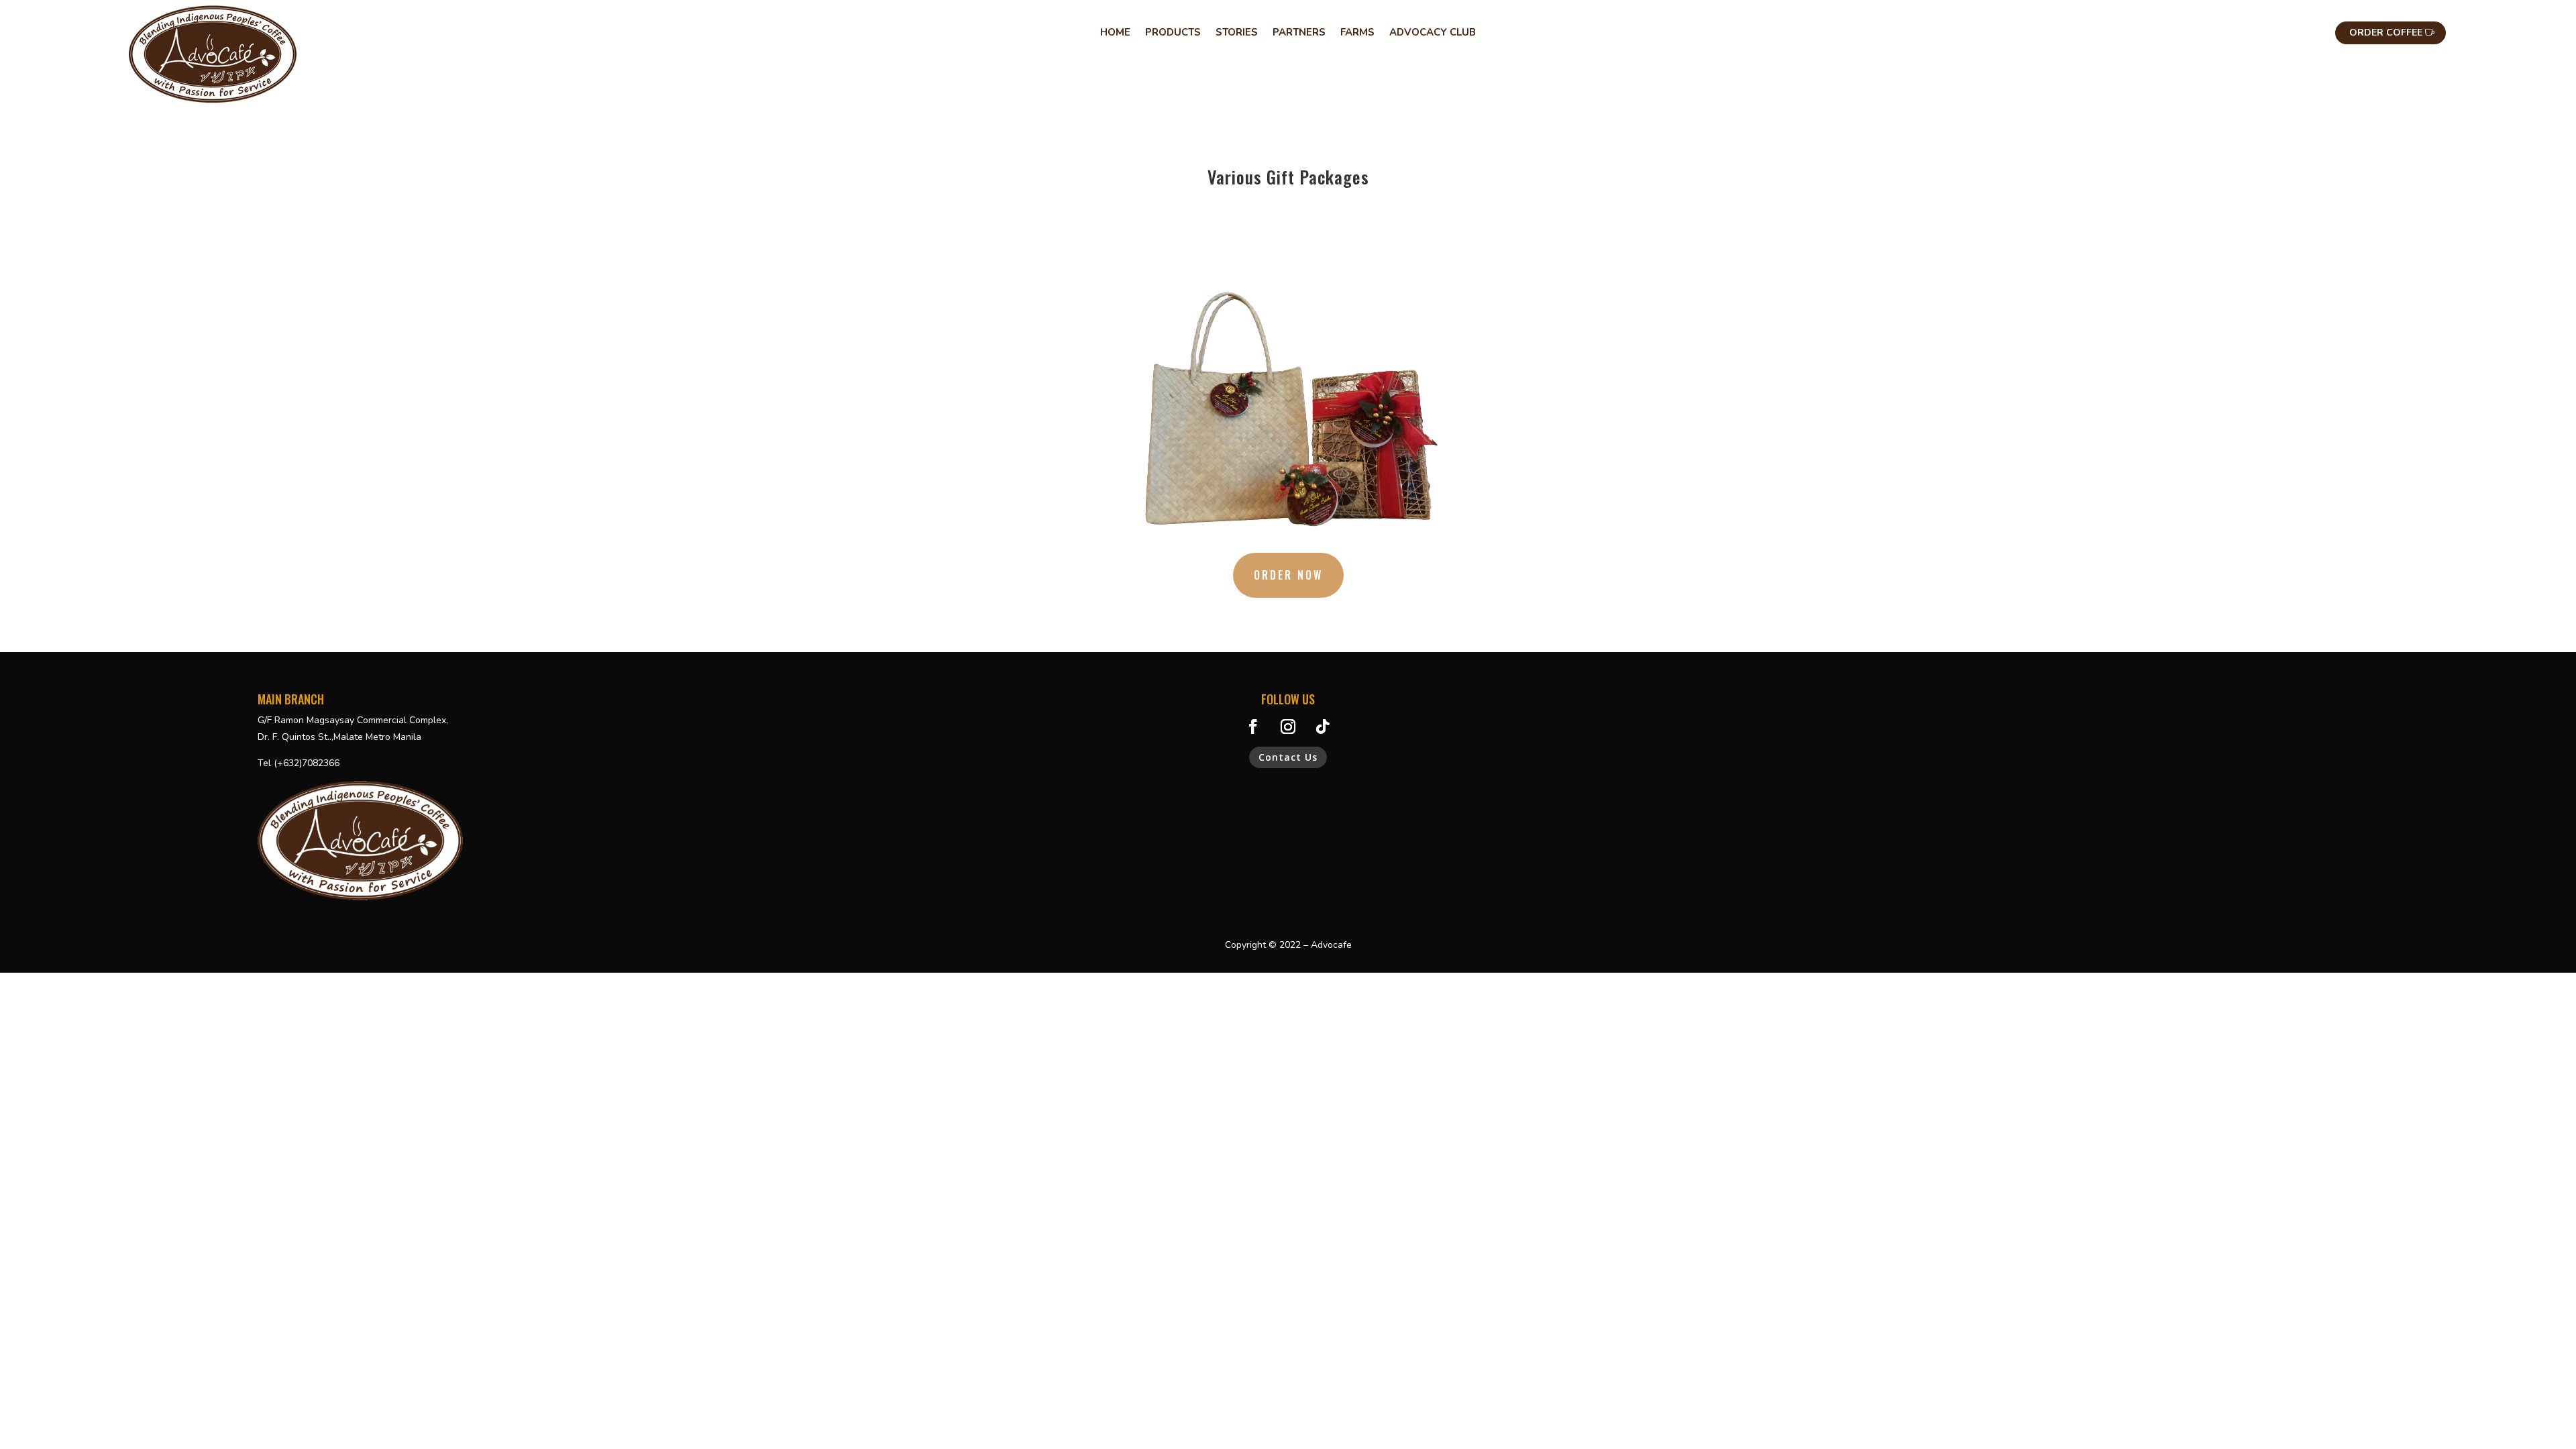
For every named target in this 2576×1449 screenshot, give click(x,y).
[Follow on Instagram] (1288, 727)
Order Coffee (2386, 33)
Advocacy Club (1433, 33)
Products (1173, 33)
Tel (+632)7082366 (299, 763)
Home (1115, 33)
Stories (1237, 33)
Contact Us (1288, 757)
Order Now (1288, 575)
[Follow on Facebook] (1253, 727)
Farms (1357, 33)
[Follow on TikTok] (1323, 727)
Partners (1299, 33)
